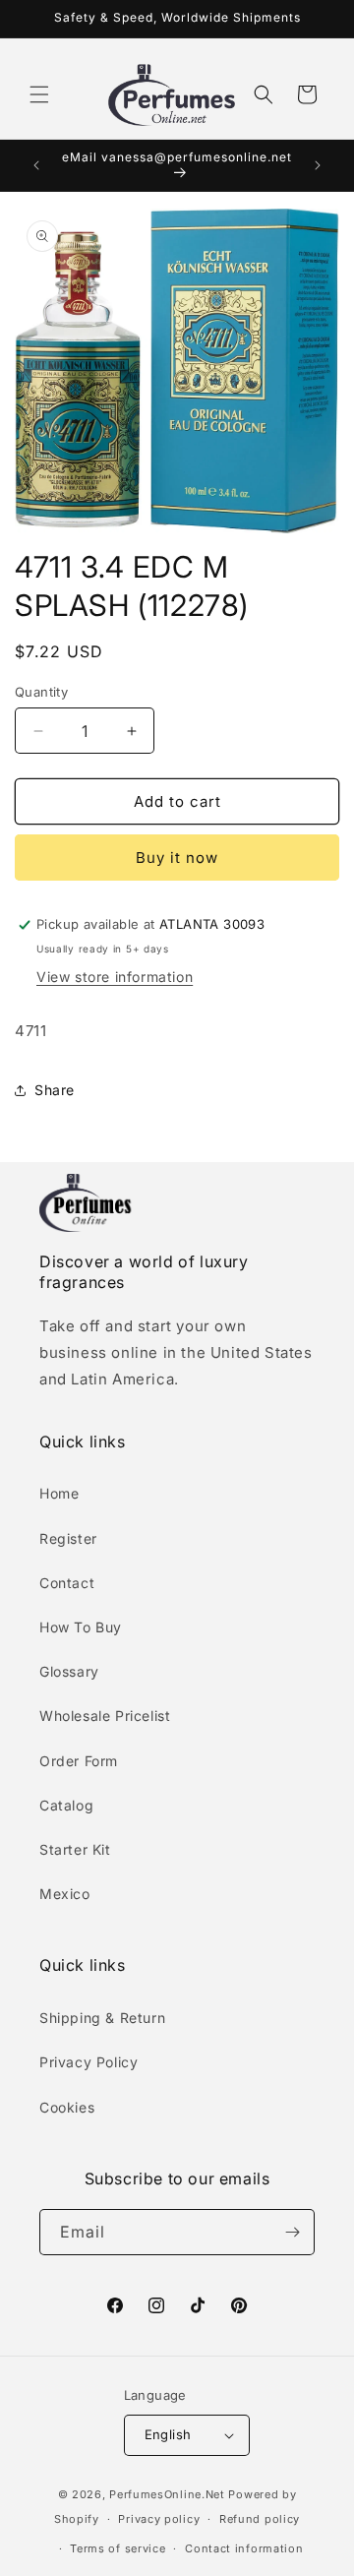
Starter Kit (75, 1849)
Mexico (65, 1894)
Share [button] (55, 1090)
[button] (39, 94)
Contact (67, 1583)
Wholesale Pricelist (105, 1716)
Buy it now (177, 858)
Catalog (66, 1805)
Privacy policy (159, 2519)
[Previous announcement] (36, 165)
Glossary (69, 1671)
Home (59, 1493)
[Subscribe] (292, 2232)
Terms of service (118, 2548)
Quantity (41, 692)
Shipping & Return (102, 2018)
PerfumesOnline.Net (169, 2494)
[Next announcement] (318, 165)
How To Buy (81, 1627)
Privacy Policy (88, 2062)
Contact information (244, 2548)
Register (68, 1538)
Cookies (67, 2107)
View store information (115, 977)
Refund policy (260, 2519)
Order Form (79, 1761)
